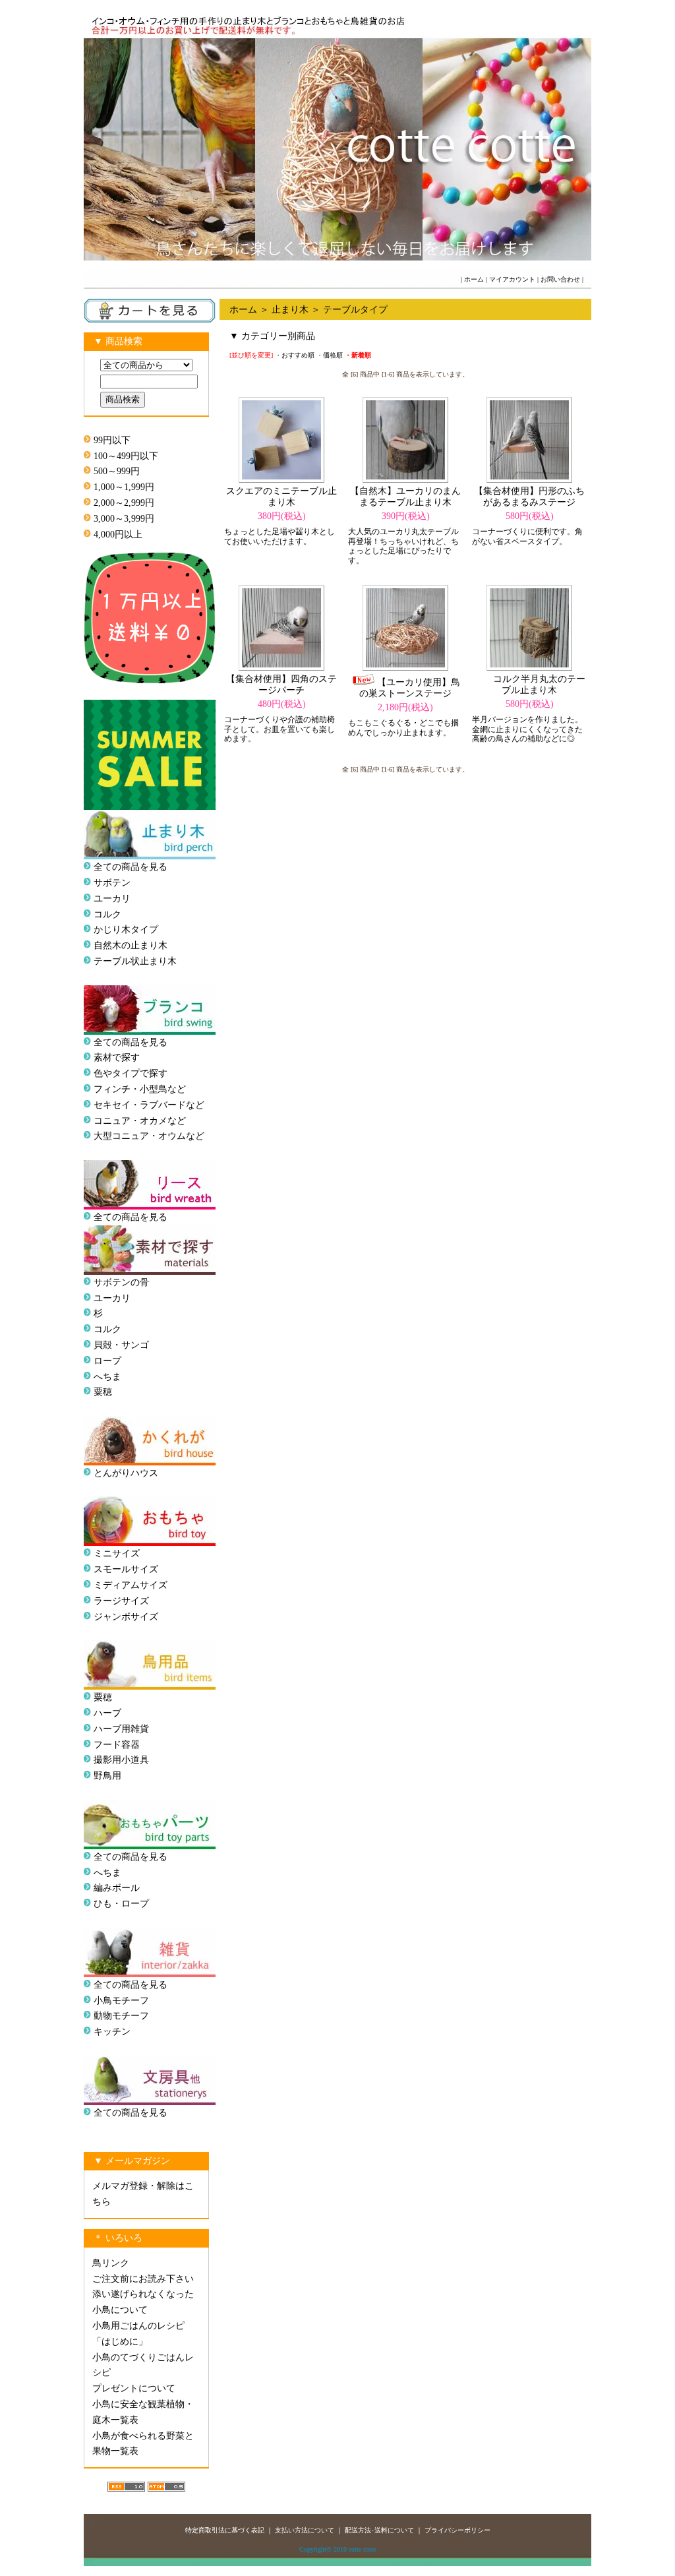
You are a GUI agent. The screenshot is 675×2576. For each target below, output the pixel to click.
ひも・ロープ (121, 1904)
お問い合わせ (560, 279)
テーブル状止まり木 (135, 961)
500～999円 (117, 471)
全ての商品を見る (131, 867)
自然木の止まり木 (131, 945)
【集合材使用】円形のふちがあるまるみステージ (529, 497)
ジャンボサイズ (126, 1617)
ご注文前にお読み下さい (143, 2279)
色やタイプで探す (131, 1073)
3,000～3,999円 (124, 519)
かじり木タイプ (126, 930)
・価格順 (330, 355)
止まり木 (290, 310)
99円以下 (112, 440)
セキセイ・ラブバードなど (149, 1105)
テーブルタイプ (355, 310)
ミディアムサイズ (131, 1585)
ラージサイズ (121, 1601)
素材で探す (117, 1058)
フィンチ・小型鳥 (131, 1089)
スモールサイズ (126, 1569)
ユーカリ (112, 899)
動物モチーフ (121, 2016)
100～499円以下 (126, 456)
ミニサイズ (117, 1553)
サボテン (112, 883)
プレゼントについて (134, 2388)
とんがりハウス (126, 1473)
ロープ (107, 1361)
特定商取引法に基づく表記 (225, 2530)
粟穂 (103, 1392)
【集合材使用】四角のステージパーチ (281, 685)
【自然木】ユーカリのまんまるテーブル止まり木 (405, 497)
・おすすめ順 (295, 355)
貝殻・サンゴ (121, 1345)
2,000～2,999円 (124, 503)
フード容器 (117, 1745)
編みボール (117, 1888)
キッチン (112, 2032)
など (195, 1136)
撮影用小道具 (121, 1760)
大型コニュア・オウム (140, 1136)
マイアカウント (512, 279)
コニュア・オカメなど (140, 1121)
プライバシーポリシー (457, 2530)
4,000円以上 (118, 535)
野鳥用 (107, 1776)
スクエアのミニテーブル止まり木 (281, 497)
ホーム (474, 279)
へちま (107, 1377)
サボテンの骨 (121, 1282)
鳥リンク (111, 2263)
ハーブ (107, 1713)
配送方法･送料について (379, 2530)
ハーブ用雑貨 (121, 1729)
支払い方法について (305, 2530)
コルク (107, 914)
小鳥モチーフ (121, 2001)
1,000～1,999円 (124, 487)
